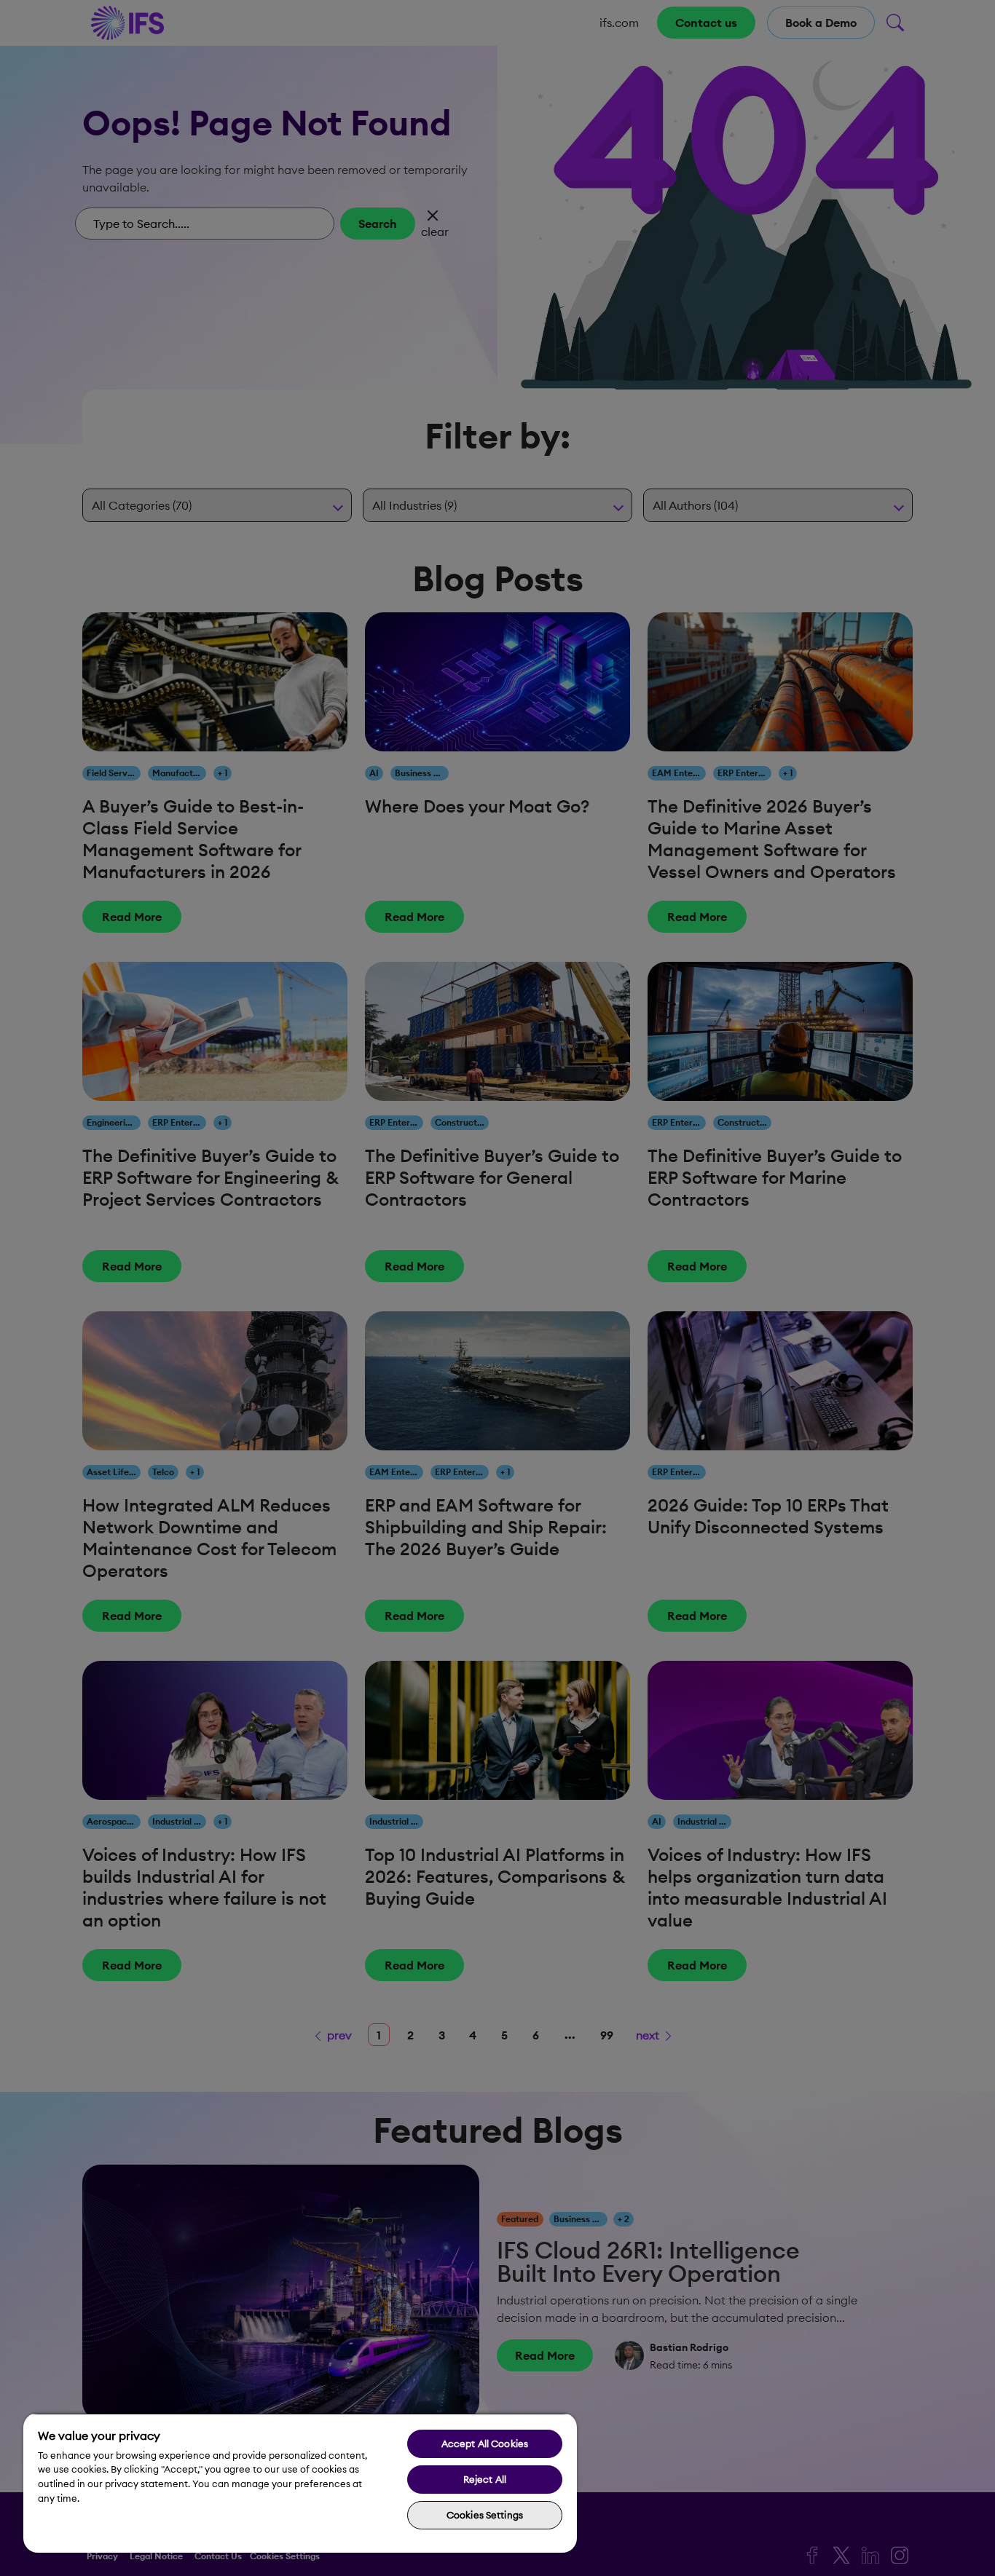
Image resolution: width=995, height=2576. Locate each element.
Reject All (485, 2479)
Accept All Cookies (485, 2443)
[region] (300, 2483)
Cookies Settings (485, 2515)
